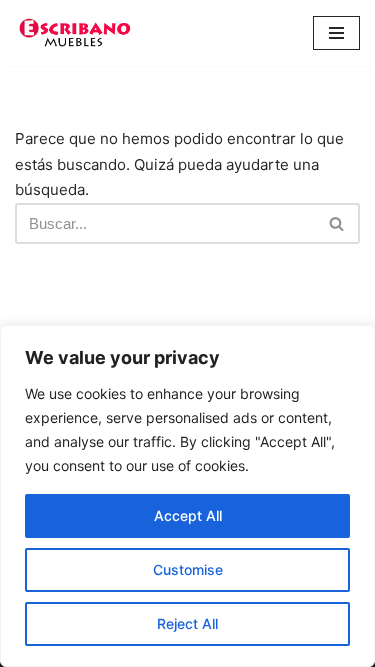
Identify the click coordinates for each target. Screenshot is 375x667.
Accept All (188, 515)
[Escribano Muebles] (75, 33)
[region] (187, 496)
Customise (188, 569)
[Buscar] (337, 223)
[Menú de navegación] (336, 33)
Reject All (187, 623)
